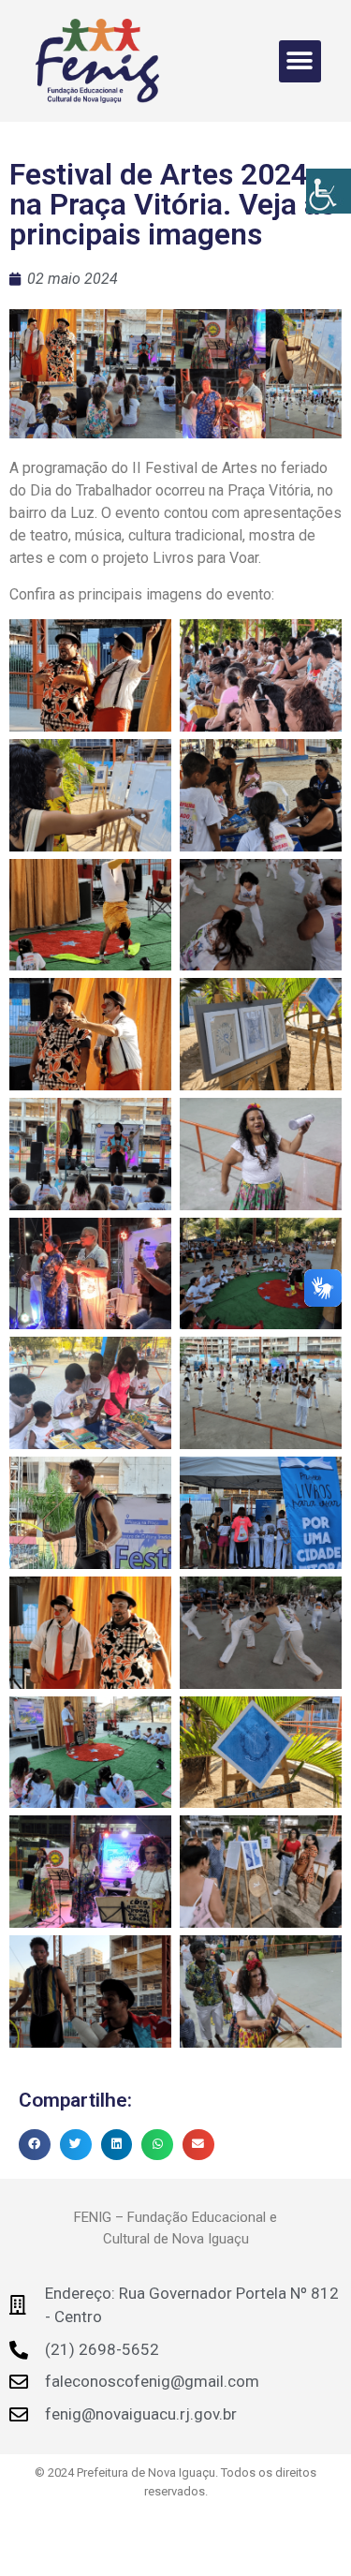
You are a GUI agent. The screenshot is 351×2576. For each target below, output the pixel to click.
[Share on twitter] (76, 2145)
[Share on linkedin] (117, 2145)
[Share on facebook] (35, 2145)
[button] (300, 61)
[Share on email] (198, 2145)
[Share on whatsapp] (157, 2145)
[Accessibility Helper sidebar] (329, 191)
